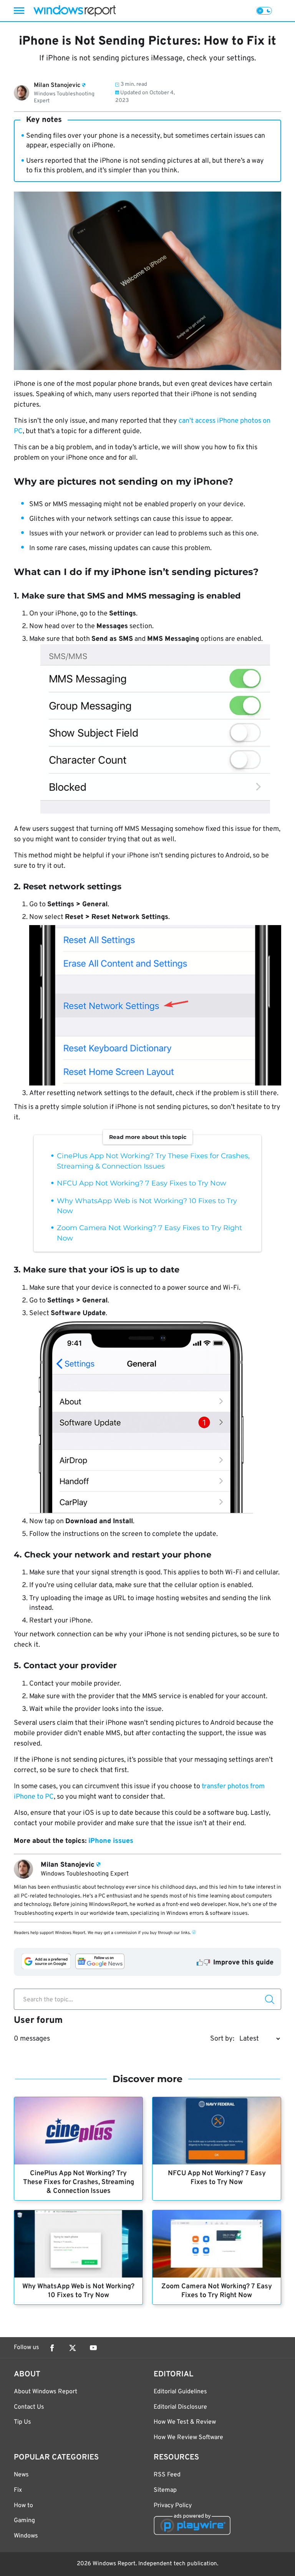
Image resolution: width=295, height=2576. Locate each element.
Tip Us (22, 2422)
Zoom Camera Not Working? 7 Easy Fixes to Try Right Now (217, 2291)
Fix (18, 2490)
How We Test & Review (185, 2422)
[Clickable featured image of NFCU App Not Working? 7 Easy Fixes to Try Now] (217, 2131)
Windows (26, 2536)
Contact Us (29, 2407)
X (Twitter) (73, 2348)
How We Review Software (188, 2438)
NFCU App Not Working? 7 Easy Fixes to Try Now (142, 1183)
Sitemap (165, 2490)
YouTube (93, 2348)
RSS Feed (167, 2475)
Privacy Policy (173, 2506)
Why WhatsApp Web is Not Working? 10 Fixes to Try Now (78, 2291)
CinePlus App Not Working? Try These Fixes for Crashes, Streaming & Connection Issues (79, 2182)
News (21, 2475)
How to (23, 2506)
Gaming (24, 2521)
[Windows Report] (75, 11)
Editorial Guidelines (180, 2392)
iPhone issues (111, 1841)
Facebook (52, 2348)
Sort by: (222, 2039)
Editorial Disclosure (180, 2407)
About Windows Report (46, 2392)
